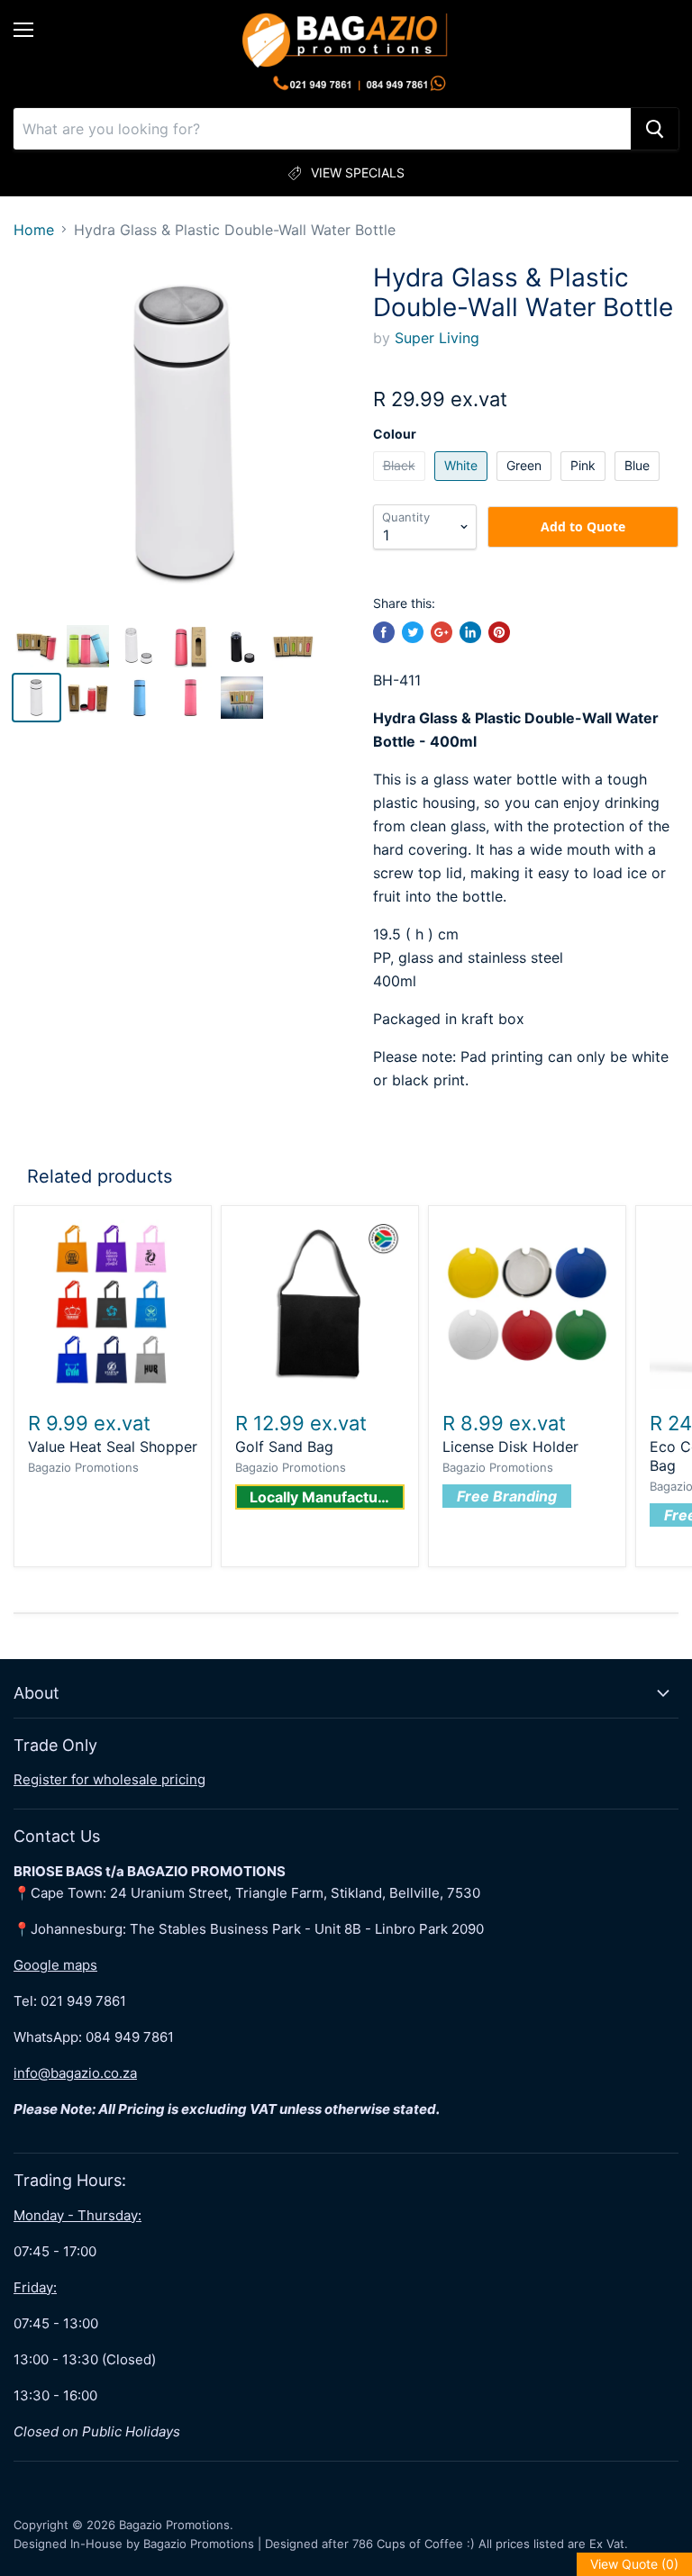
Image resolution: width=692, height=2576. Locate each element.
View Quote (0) (634, 2564)
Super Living (437, 338)
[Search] (655, 129)
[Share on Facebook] (384, 632)
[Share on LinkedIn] (470, 632)
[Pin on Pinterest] (499, 632)
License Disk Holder (510, 1447)
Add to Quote (583, 526)
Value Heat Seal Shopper (113, 1447)
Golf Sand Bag (284, 1447)
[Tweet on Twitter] (413, 632)
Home (34, 230)
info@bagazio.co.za (75, 2073)
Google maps (55, 1965)
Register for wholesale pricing (109, 1779)
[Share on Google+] (442, 632)
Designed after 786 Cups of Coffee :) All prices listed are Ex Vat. (446, 2544)
